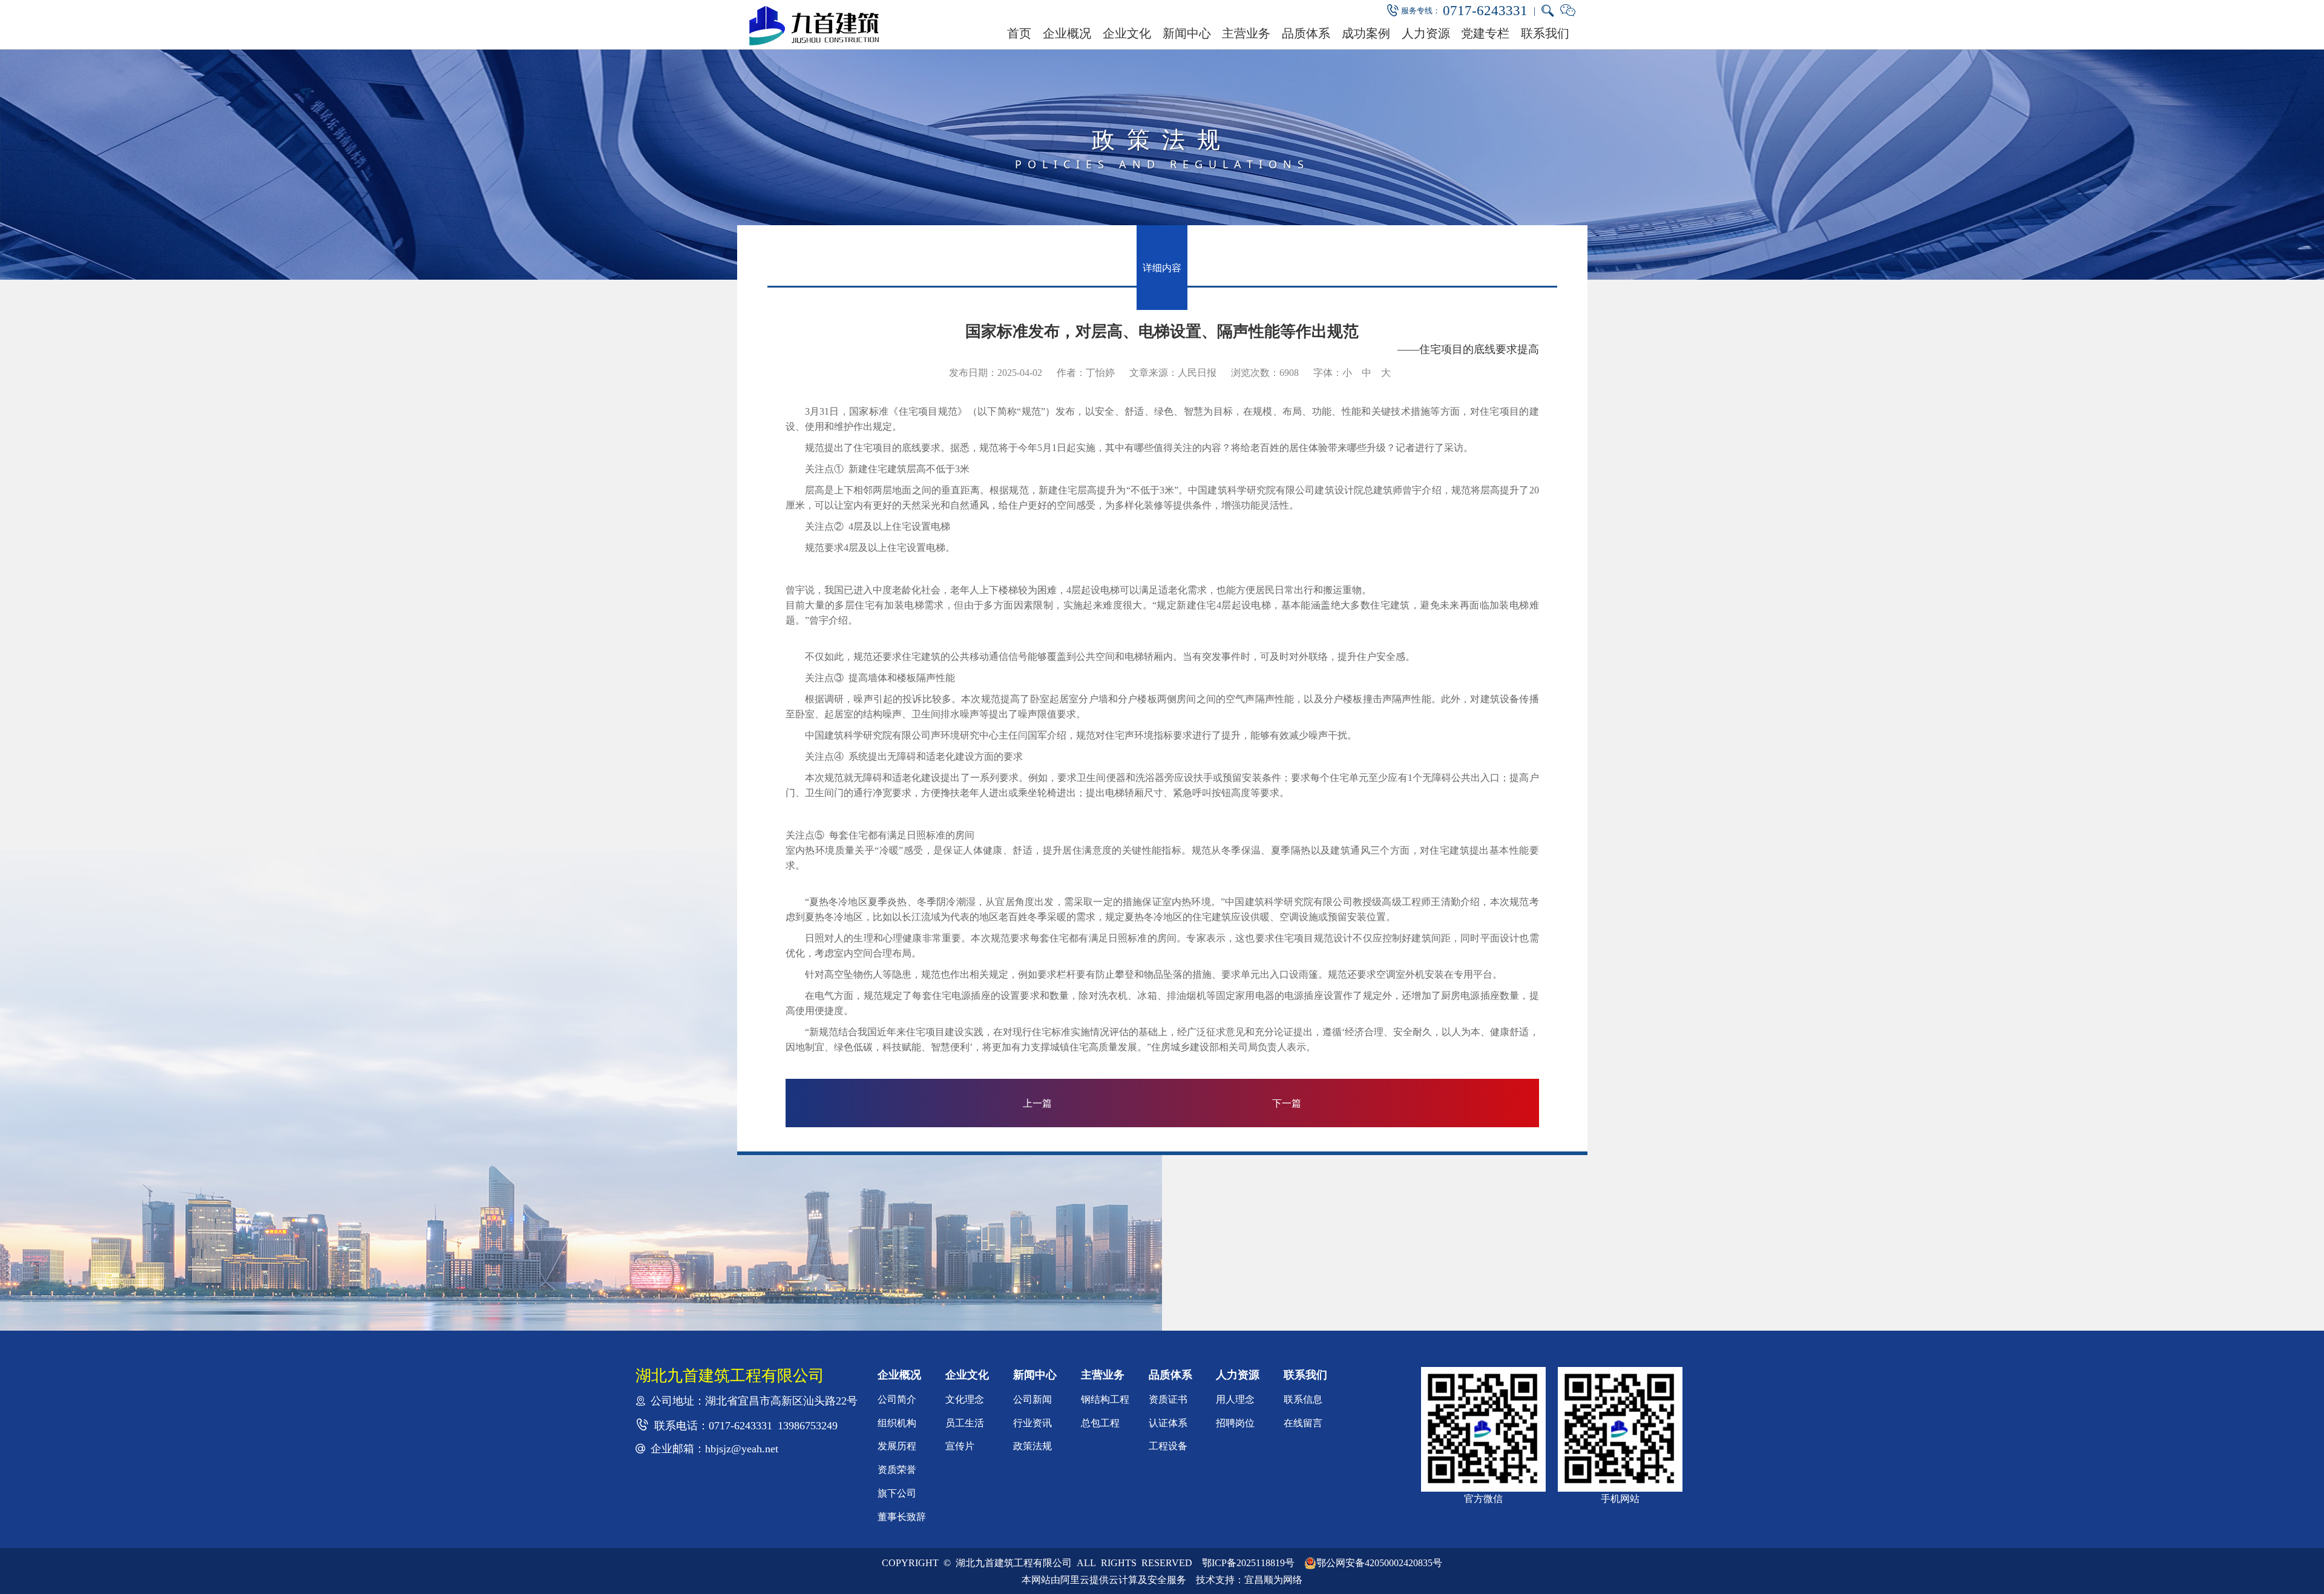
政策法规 (1032, 1446)
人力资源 (1426, 33)
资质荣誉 (897, 1469)
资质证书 (1168, 1399)
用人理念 (1235, 1399)
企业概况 (1067, 33)
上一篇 (1037, 1103)
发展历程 (897, 1446)
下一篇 (1287, 1103)
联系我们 (1545, 33)
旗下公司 (897, 1493)
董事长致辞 (902, 1517)
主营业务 (1246, 33)
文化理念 (965, 1399)
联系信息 (1303, 1399)
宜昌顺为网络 (1273, 1579)
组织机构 (897, 1423)
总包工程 (1100, 1423)
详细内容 (1162, 268)
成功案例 (1366, 33)
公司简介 (897, 1399)
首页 (1019, 33)
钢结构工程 (1105, 1399)
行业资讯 (1032, 1423)
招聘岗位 (1235, 1423)
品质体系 (1306, 33)
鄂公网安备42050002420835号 (1379, 1563)
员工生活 (965, 1423)
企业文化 (1127, 33)
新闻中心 (1187, 33)
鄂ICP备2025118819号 (1248, 1563)
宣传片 (960, 1446)
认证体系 (1168, 1423)
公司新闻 (1032, 1399)
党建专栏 (1485, 33)
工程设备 (1168, 1446)
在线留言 (1303, 1423)
